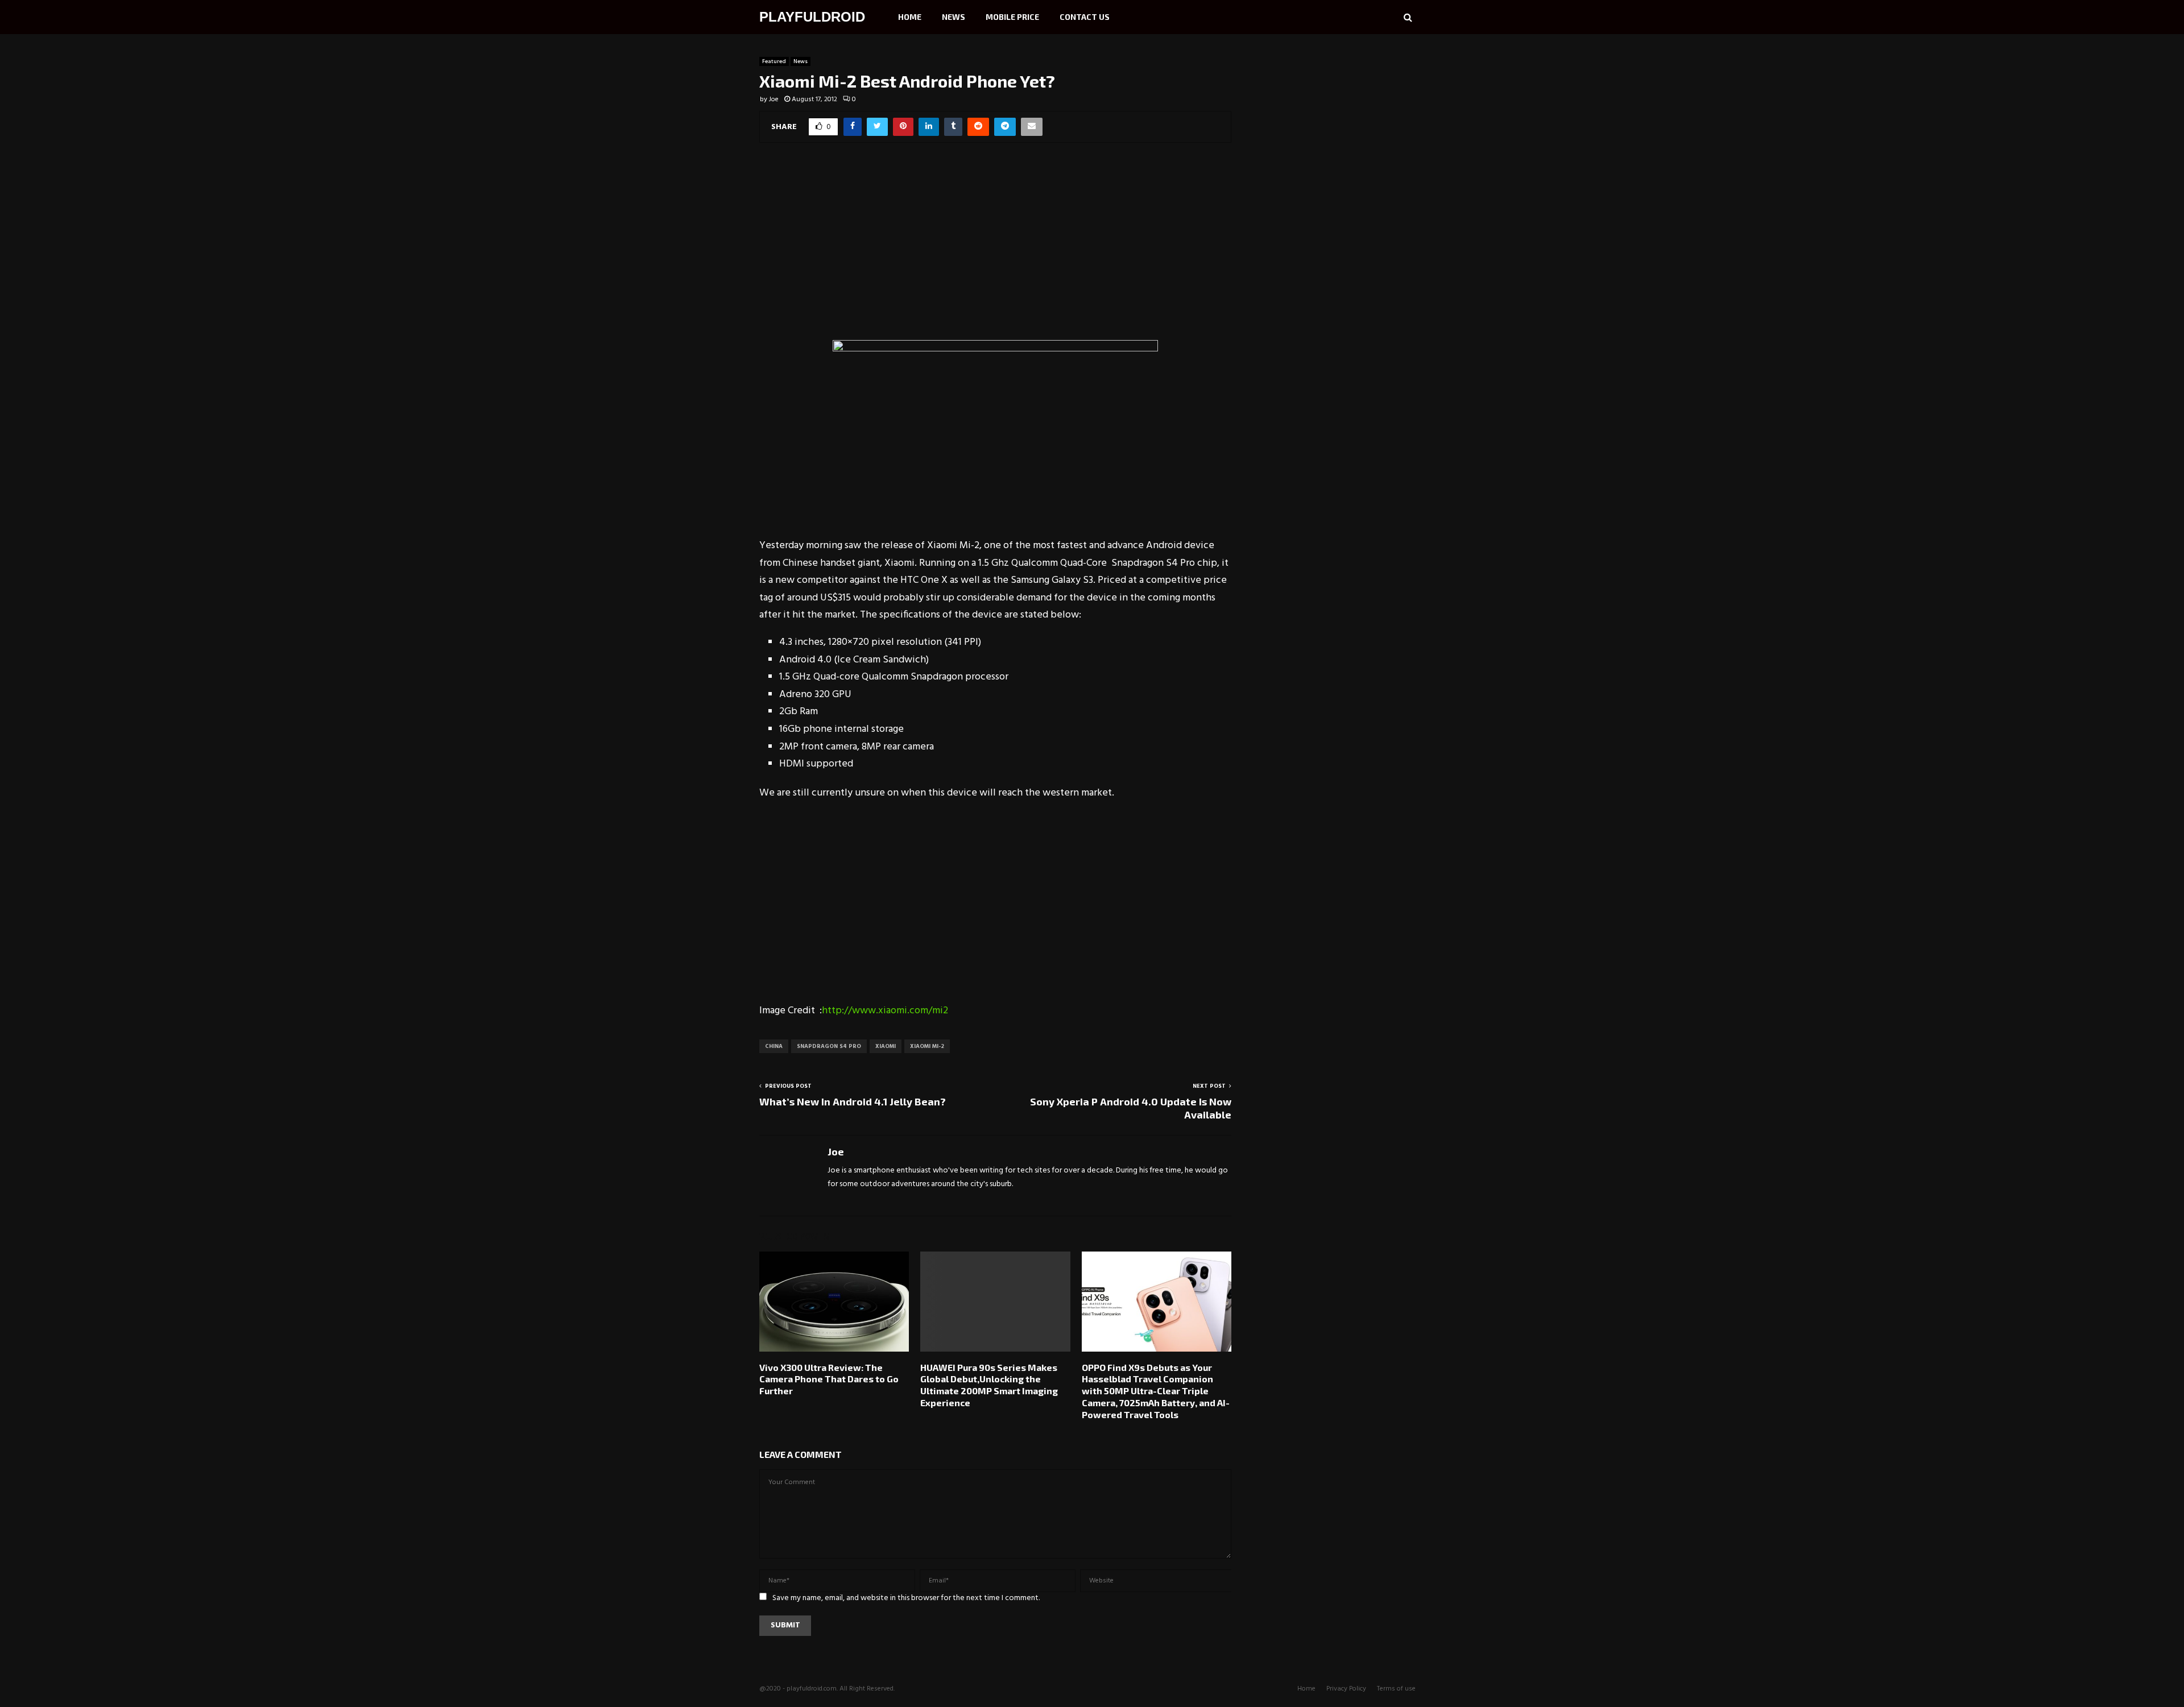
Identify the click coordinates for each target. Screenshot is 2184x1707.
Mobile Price (1012, 17)
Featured (774, 61)
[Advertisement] (995, 249)
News (954, 17)
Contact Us (1085, 17)
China (774, 1046)
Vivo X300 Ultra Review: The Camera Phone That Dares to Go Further (829, 1379)
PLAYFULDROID (812, 17)
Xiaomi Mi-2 (927, 1046)
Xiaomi (886, 1046)
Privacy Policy (1346, 1689)
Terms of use (1396, 1689)
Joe (774, 100)
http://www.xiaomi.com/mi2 (885, 1011)
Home (910, 17)
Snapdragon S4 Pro (829, 1046)
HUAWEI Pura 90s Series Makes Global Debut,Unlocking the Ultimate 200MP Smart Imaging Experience (989, 1385)
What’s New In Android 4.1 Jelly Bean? (853, 1101)
